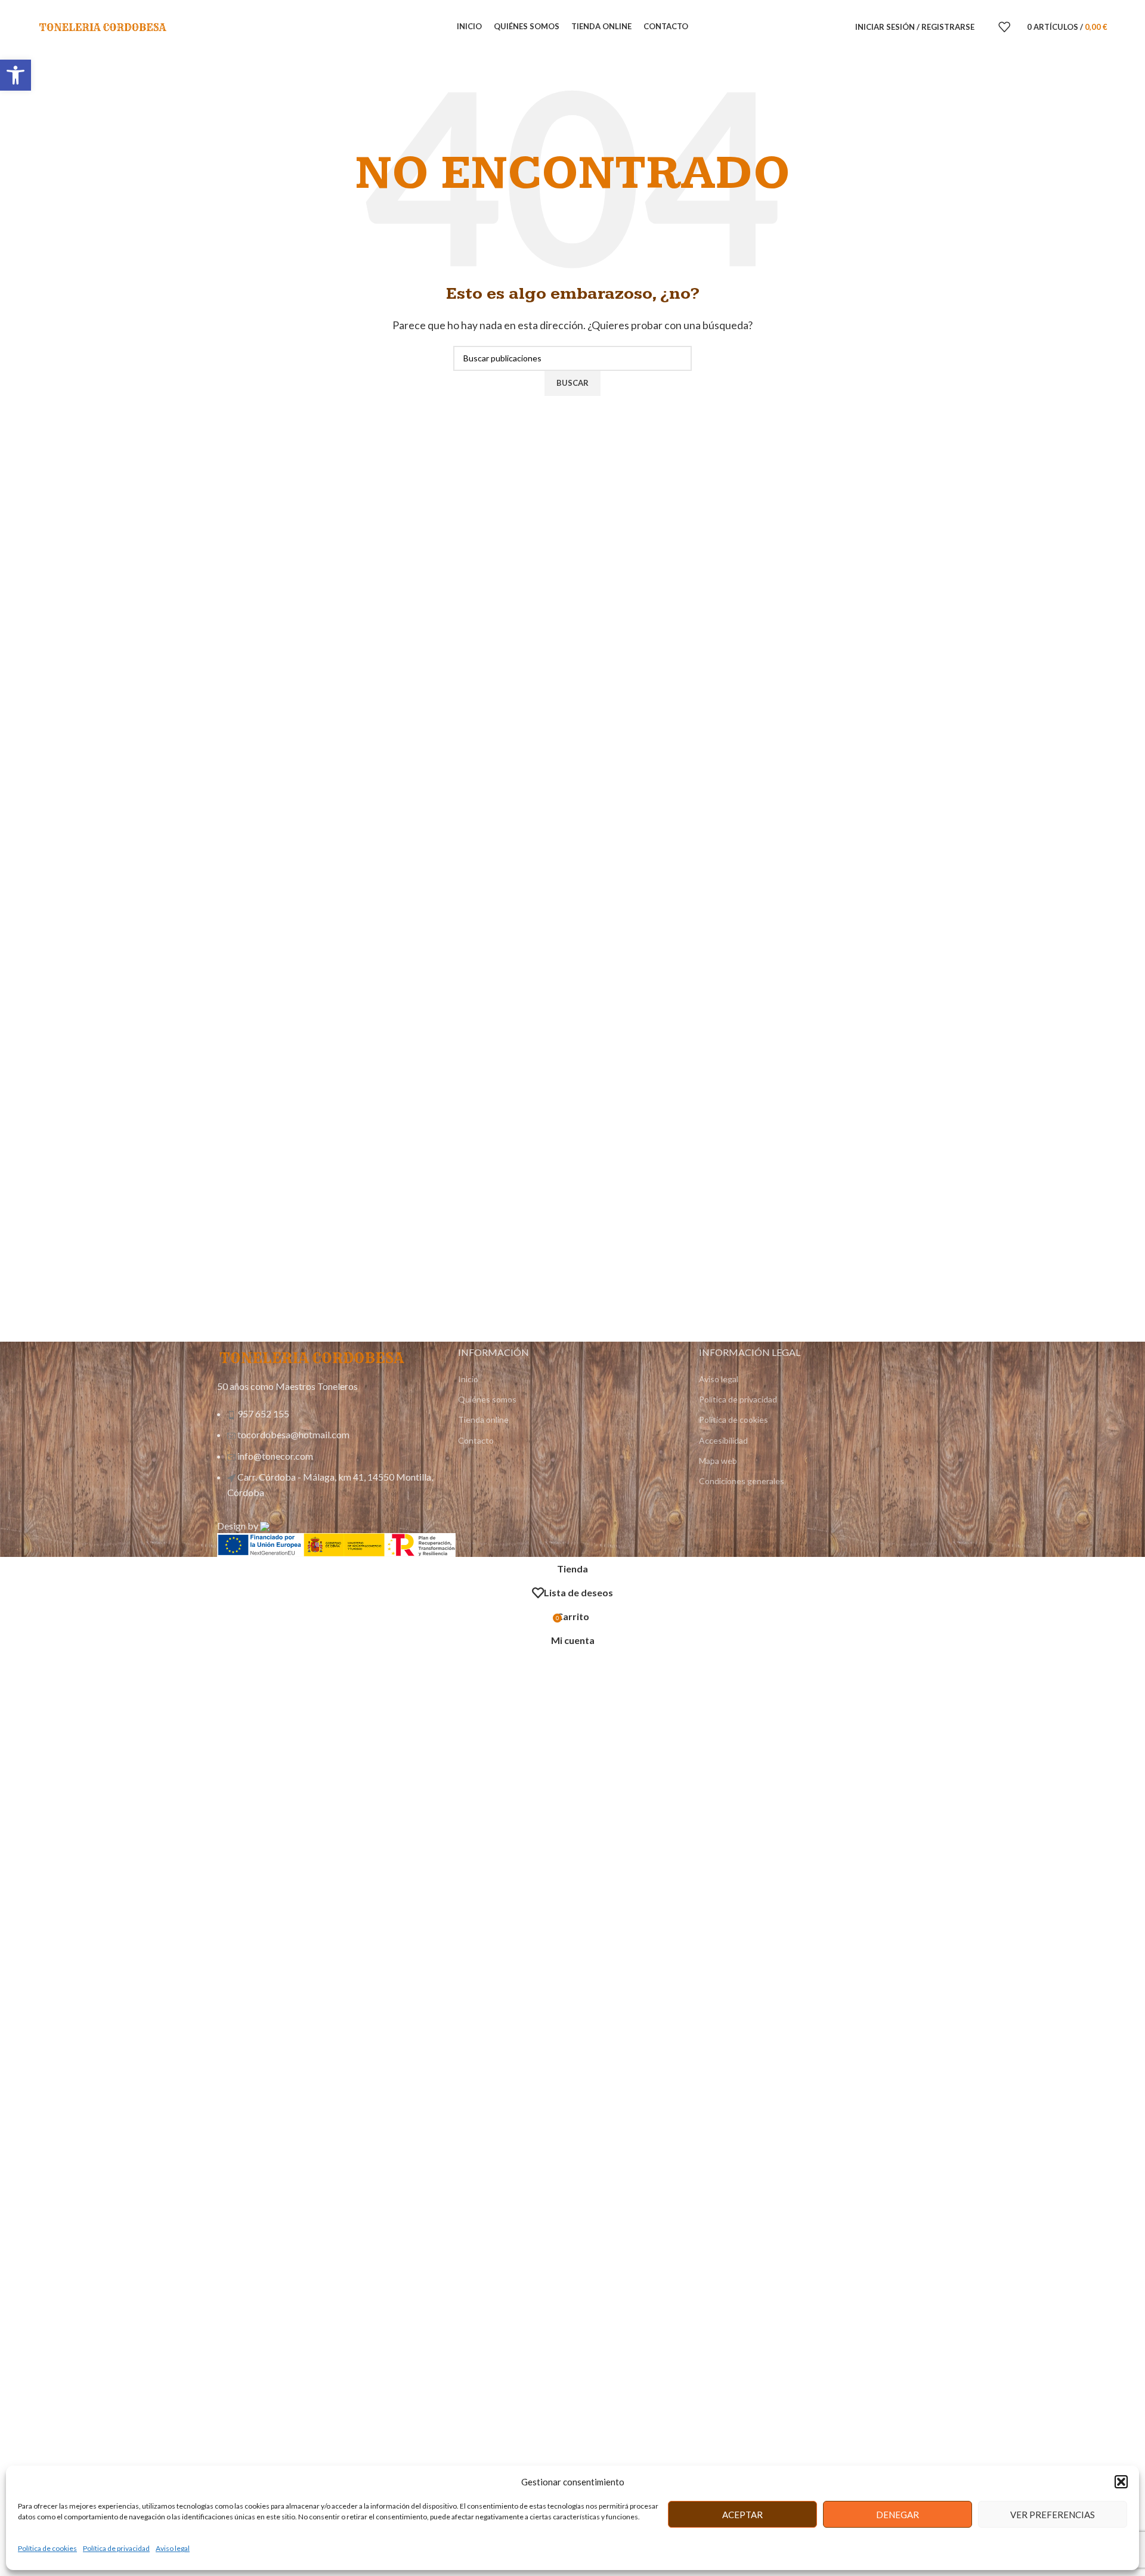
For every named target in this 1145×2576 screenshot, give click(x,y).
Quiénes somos (487, 1399)
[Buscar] (986, 27)
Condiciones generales (742, 1481)
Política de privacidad (116, 2548)
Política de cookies (47, 2548)
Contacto (476, 1440)
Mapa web (718, 1461)
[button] (16, 75)
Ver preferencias (1053, 2515)
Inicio (468, 1379)
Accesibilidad (723, 1440)
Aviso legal (173, 2548)
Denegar (898, 2515)
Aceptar (742, 2515)
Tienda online (483, 1419)
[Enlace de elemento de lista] (332, 1459)
